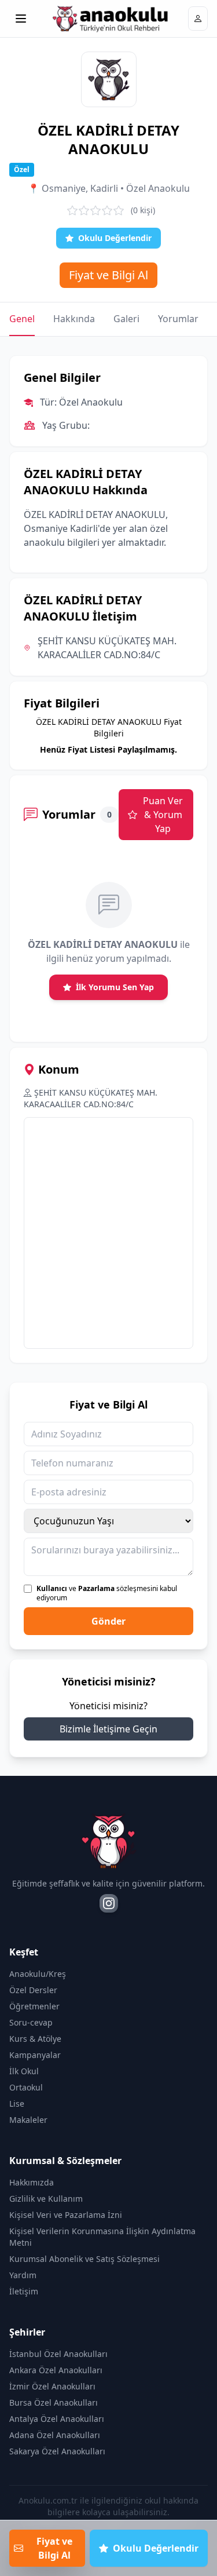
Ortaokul (26, 2087)
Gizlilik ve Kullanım (46, 2199)
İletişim (24, 2291)
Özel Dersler (33, 1990)
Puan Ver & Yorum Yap (163, 815)
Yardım (23, 2275)
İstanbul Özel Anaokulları (58, 2354)
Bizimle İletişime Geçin (108, 1729)
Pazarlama (96, 1588)
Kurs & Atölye (35, 2039)
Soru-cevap (31, 2022)
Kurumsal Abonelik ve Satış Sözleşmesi (84, 2259)
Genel (22, 319)
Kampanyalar (35, 2055)
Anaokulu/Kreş (38, 1974)
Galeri (126, 319)
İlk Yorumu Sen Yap (115, 987)
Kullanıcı (52, 1588)
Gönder (108, 1621)
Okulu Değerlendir (115, 238)
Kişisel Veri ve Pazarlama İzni (66, 2215)
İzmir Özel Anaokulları (52, 2386)
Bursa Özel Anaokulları (54, 2402)
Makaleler (28, 2120)
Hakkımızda (32, 2182)
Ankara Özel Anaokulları (56, 2370)
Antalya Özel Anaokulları (57, 2419)
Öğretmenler (34, 2006)
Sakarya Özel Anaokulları (57, 2451)
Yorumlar (178, 319)
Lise (17, 2104)
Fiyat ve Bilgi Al (108, 275)
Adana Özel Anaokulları (55, 2435)
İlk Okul (24, 2071)
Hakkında (74, 319)
